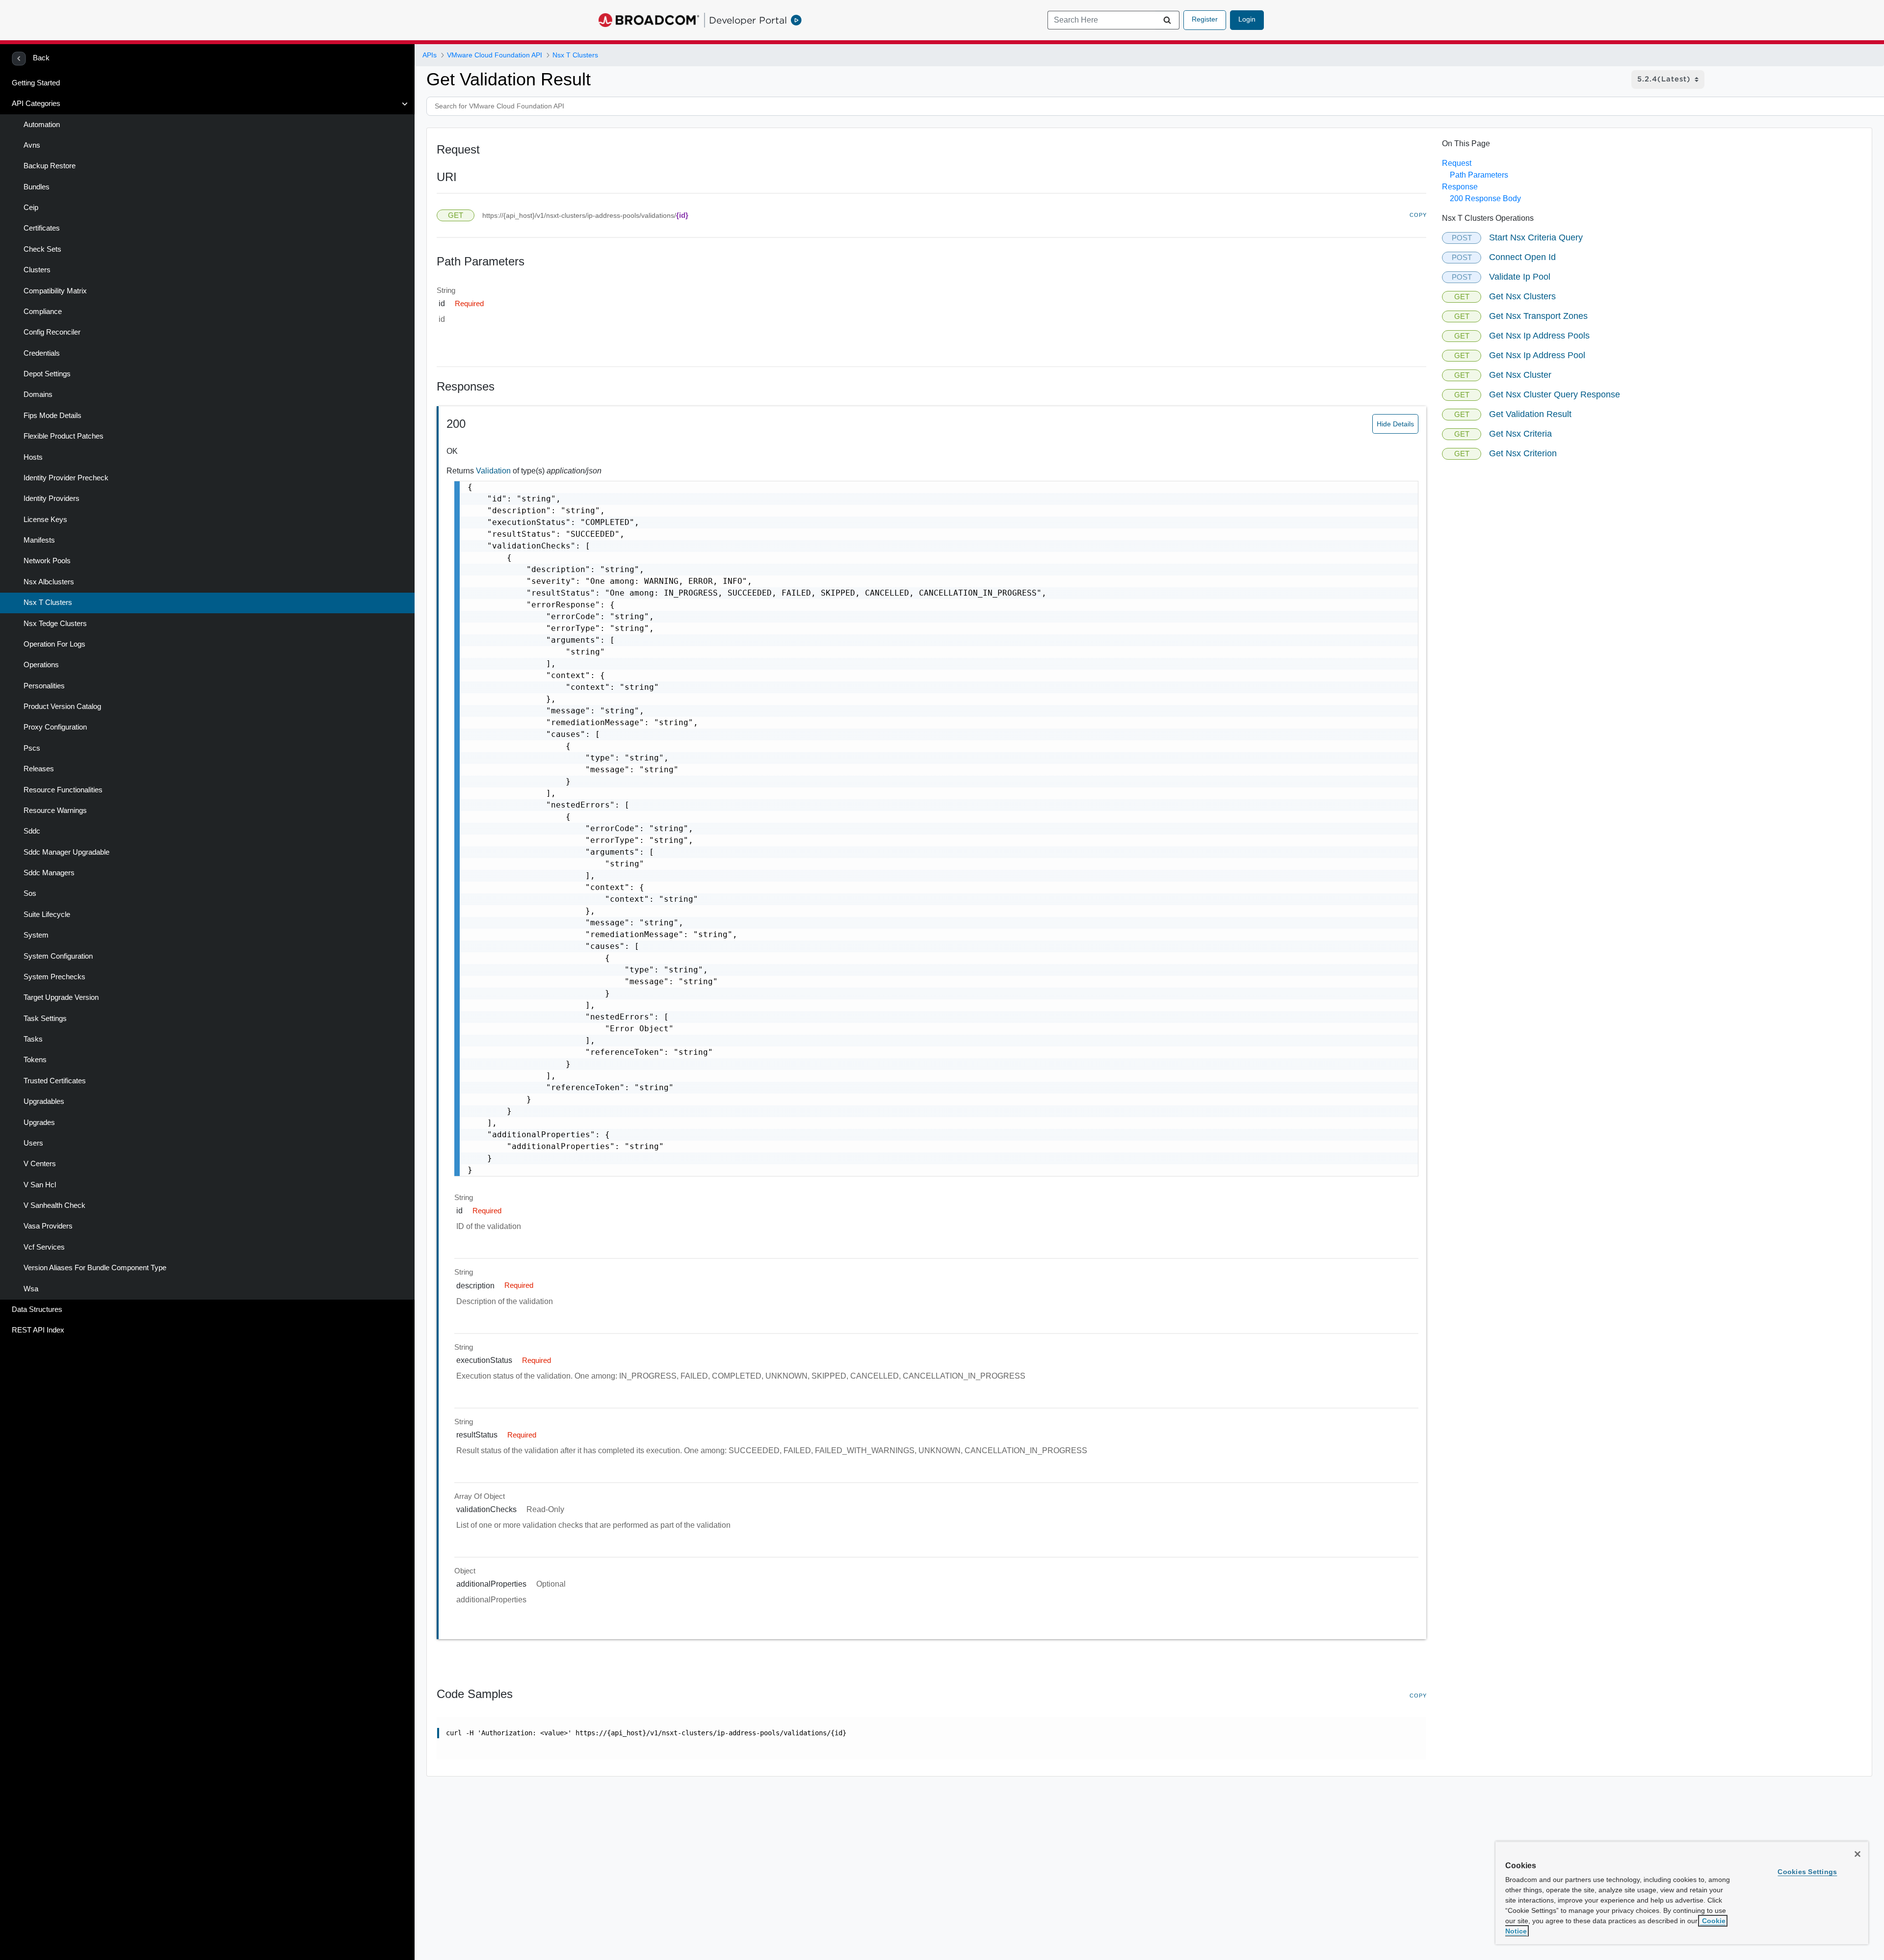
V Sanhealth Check (54, 1205)
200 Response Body (1485, 198)
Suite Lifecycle (47, 915)
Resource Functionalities (63, 790)
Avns (32, 145)
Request (1457, 163)
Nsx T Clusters (48, 602)
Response (1460, 187)
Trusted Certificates (55, 1081)
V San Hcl (40, 1185)
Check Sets (42, 249)
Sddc (32, 831)
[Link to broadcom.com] (649, 20)
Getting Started (36, 83)
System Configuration (58, 956)
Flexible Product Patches (64, 436)
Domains (38, 394)
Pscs (32, 748)
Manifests (39, 540)
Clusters (37, 270)
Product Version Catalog (62, 706)
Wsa (31, 1289)
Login (1247, 19)
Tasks (33, 1039)
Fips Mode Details (52, 416)
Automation (42, 125)
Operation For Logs (54, 644)
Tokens (35, 1060)
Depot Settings (47, 374)
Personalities (44, 686)
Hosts (33, 457)
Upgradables (44, 1101)
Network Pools (47, 561)
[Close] (1858, 1854)
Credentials (42, 353)
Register (1205, 19)
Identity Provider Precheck (66, 478)
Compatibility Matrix (55, 291)
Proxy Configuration (55, 727)
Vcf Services (44, 1247)
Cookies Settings (1807, 1872)
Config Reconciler (52, 332)
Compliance (43, 312)
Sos (30, 893)
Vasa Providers (48, 1226)
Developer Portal (748, 20)
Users (33, 1143)
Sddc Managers (49, 873)
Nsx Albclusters (49, 582)
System (36, 935)
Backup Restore (50, 166)
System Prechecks (54, 977)
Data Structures (37, 1309)
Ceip (31, 208)
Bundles (37, 187)
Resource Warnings (55, 810)
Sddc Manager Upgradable (66, 852)
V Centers (40, 1164)
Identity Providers (52, 498)
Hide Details (1395, 424)
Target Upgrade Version (61, 997)
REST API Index (38, 1330)
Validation (494, 471)
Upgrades (39, 1123)
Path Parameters (1479, 175)
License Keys (45, 520)
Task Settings (45, 1019)
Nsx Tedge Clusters (55, 624)
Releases (39, 769)
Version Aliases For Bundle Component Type (95, 1268)
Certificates (42, 228)
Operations (41, 665)
